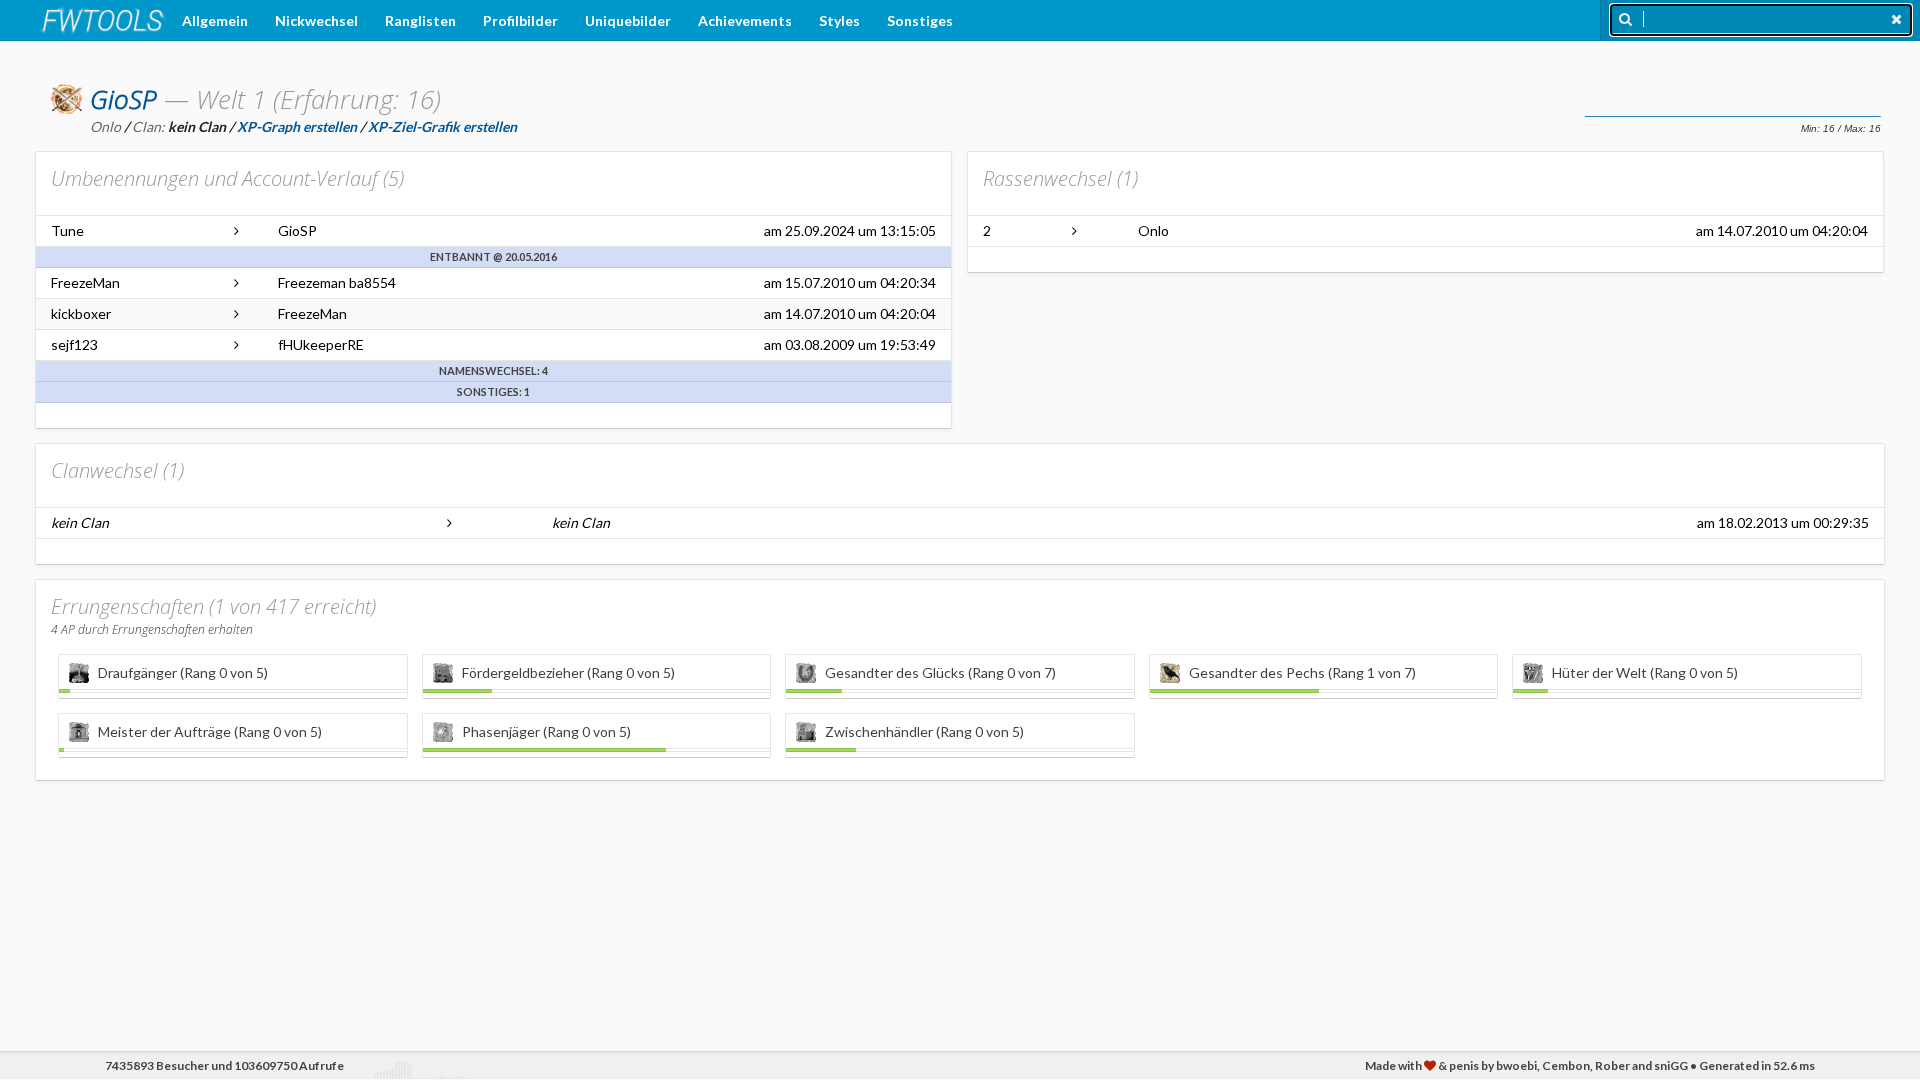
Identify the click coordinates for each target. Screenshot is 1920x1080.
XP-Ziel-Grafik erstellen (442, 126)
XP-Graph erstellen (297, 126)
